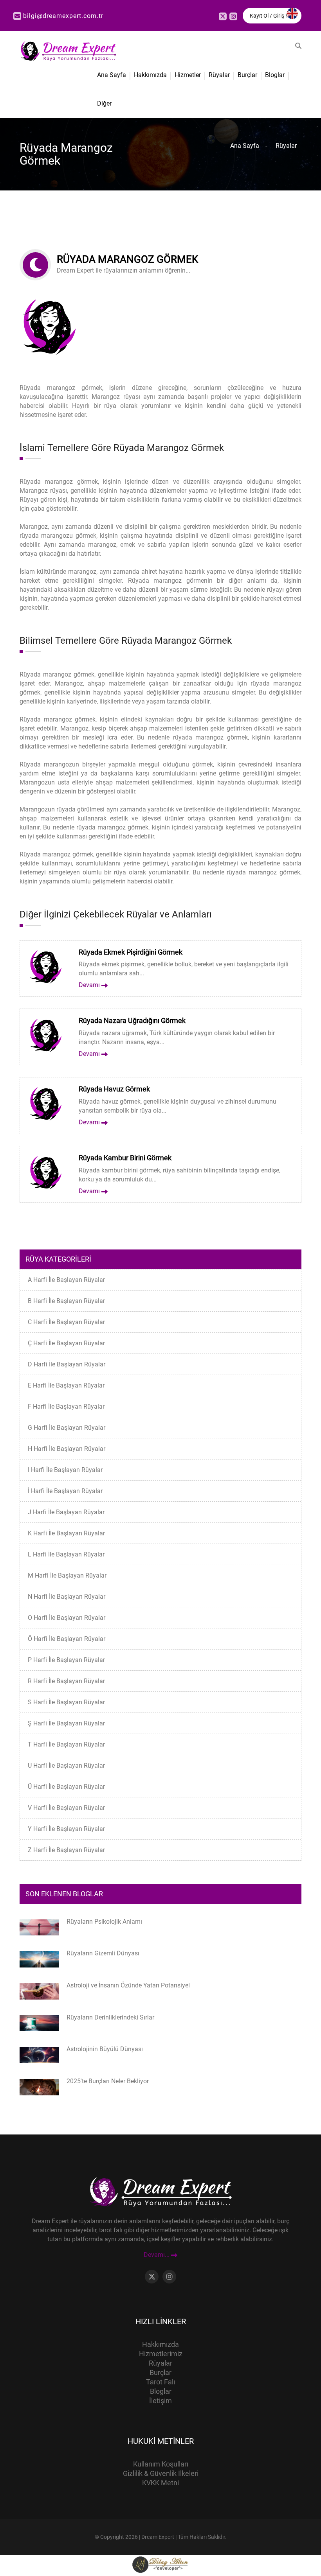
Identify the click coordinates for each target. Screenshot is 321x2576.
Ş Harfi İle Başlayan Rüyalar (66, 1723)
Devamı (90, 985)
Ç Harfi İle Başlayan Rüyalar (66, 1343)
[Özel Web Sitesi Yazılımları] (160, 2564)
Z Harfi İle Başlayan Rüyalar (66, 1850)
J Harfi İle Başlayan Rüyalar (66, 1512)
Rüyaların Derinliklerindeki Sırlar (110, 2017)
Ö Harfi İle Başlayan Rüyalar (67, 1639)
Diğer (104, 103)
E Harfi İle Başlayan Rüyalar (66, 1385)
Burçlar (247, 75)
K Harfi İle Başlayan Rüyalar (66, 1533)
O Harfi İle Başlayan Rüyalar (67, 1618)
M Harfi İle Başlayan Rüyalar (67, 1575)
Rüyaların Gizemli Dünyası (103, 1953)
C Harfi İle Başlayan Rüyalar (66, 1322)
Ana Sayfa (112, 75)
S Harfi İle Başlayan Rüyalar (66, 1702)
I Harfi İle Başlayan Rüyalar (65, 1470)
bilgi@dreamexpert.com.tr (63, 16)
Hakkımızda (150, 75)
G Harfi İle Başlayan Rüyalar (67, 1428)
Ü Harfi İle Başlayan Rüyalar (66, 1787)
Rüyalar (219, 75)
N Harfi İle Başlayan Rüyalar (67, 1597)
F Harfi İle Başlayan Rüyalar (66, 1406)
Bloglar (275, 75)
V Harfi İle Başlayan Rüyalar (66, 1808)
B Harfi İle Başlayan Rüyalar (66, 1301)
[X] (223, 16)
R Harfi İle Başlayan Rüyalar (66, 1681)
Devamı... (157, 2255)
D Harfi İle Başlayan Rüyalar (67, 1364)
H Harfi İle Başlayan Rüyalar (67, 1449)
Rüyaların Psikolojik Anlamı (104, 1922)
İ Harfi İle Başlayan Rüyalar (65, 1491)
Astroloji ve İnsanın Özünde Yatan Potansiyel (128, 1985)
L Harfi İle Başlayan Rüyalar (66, 1554)
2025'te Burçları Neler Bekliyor (108, 2081)
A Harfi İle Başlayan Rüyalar (66, 1280)
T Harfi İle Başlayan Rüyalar (66, 1744)
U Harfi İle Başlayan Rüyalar (66, 1766)
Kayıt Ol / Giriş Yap (272, 16)
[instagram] (233, 16)
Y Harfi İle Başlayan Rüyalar (66, 1829)
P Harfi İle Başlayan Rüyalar (66, 1660)
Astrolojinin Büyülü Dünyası (105, 2049)
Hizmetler (188, 75)
